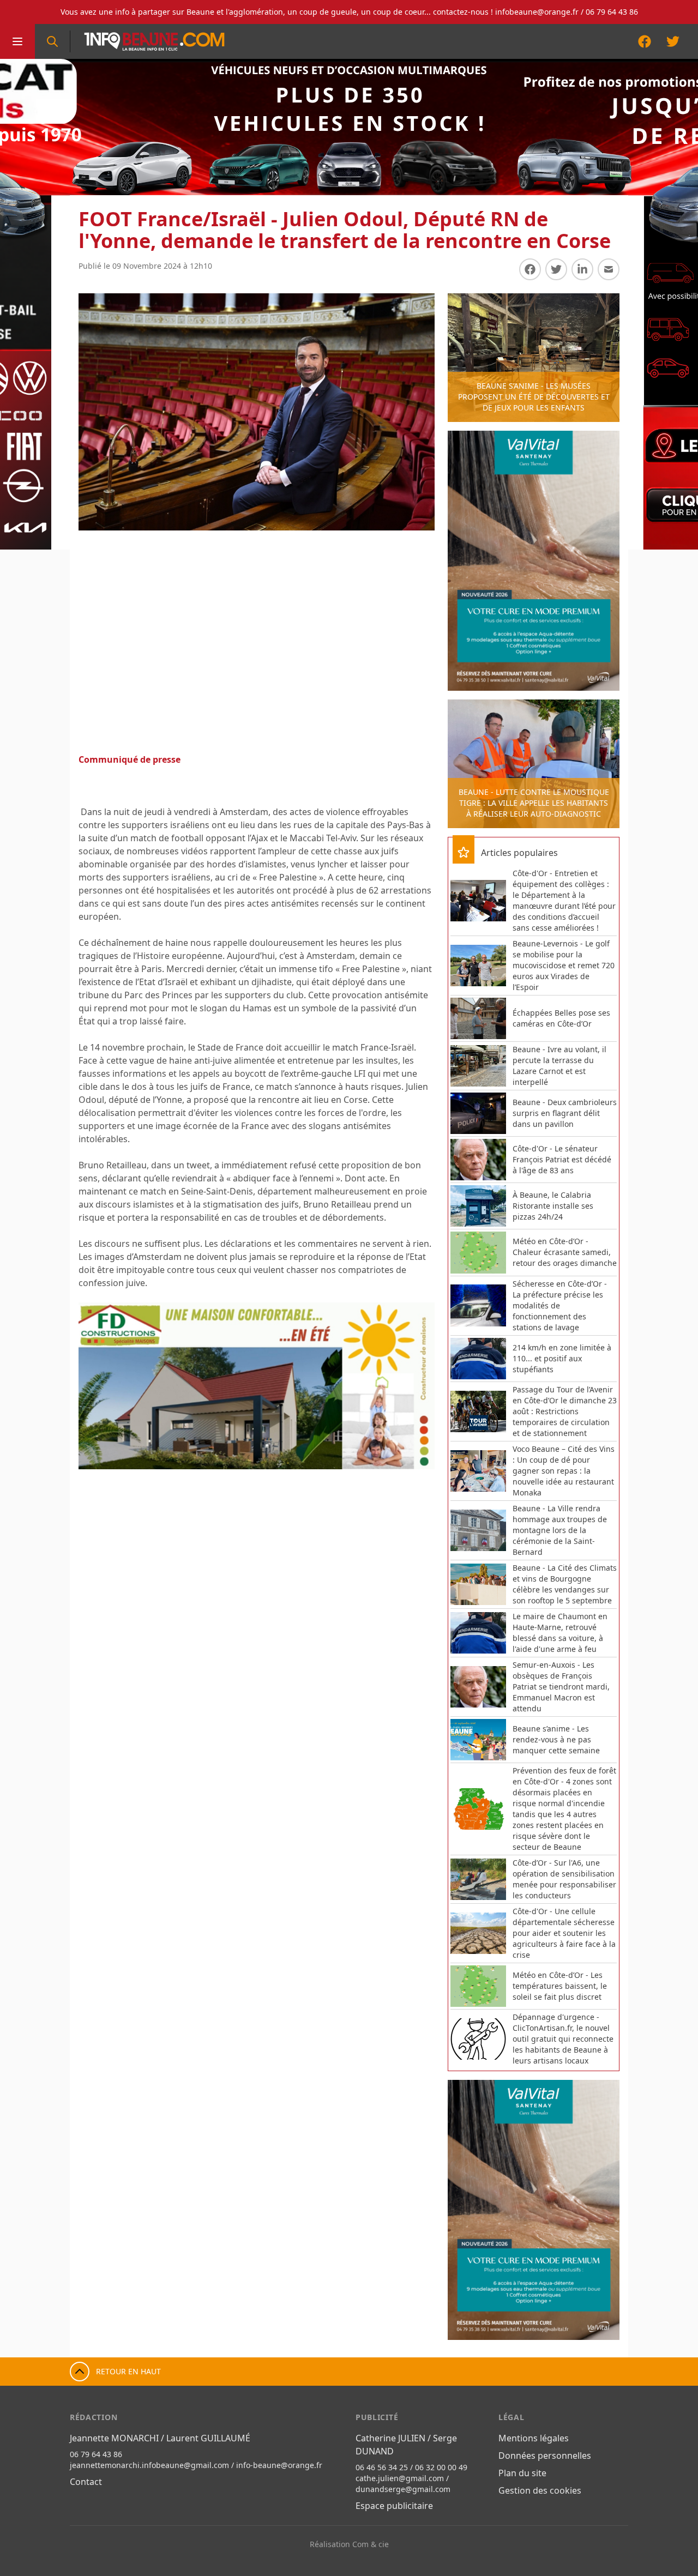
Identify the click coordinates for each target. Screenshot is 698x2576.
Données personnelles (545, 2456)
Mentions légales (534, 2438)
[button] (98, 1386)
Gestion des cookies (540, 2490)
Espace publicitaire (394, 2506)
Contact (86, 2482)
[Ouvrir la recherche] (52, 41)
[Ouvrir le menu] (17, 41)
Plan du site (522, 2473)
